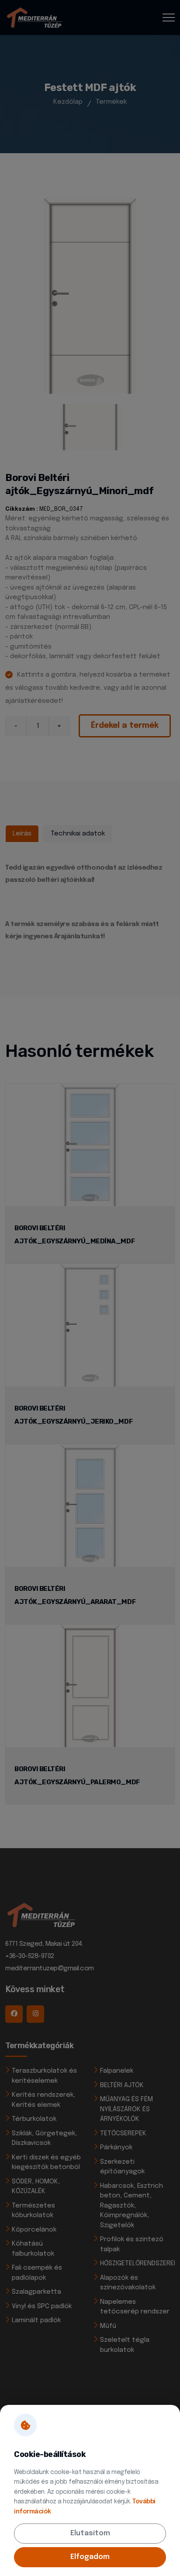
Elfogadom (90, 2557)
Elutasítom (90, 2533)
